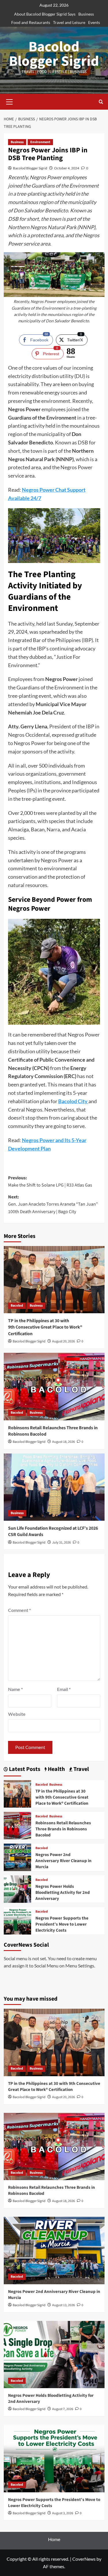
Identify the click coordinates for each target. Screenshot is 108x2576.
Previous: (50, 1182)
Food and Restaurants (31, 22)
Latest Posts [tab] (24, 1769)
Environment (40, 142)
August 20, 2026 (64, 1341)
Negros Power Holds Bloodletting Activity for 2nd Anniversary (63, 1893)
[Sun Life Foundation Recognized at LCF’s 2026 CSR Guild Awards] (54, 1487)
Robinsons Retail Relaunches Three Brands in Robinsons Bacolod (63, 1829)
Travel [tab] (81, 1769)
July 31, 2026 (61, 1543)
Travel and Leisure (69, 22)
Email (64, 1689)
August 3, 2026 (63, 2513)
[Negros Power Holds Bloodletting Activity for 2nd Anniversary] (17, 1888)
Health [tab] (56, 1769)
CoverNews (84, 2559)
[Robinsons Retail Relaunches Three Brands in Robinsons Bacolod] (54, 1386)
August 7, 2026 (63, 2409)
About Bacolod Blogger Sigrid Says (45, 14)
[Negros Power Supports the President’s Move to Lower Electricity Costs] (17, 1920)
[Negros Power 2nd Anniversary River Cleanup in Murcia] (17, 1856)
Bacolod (17, 1306)
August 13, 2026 (64, 2305)
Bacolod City (73, 1101)
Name (15, 1689)
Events (94, 22)
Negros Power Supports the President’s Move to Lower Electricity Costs (62, 1924)
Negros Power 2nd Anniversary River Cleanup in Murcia (64, 1861)
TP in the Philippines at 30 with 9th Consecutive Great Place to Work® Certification (45, 1327)
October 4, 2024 (67, 168)
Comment (19, 1610)
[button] (10, 101)
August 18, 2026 (64, 1442)
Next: (53, 1204)
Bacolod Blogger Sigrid (54, 54)
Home (54, 2539)
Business (86, 14)
